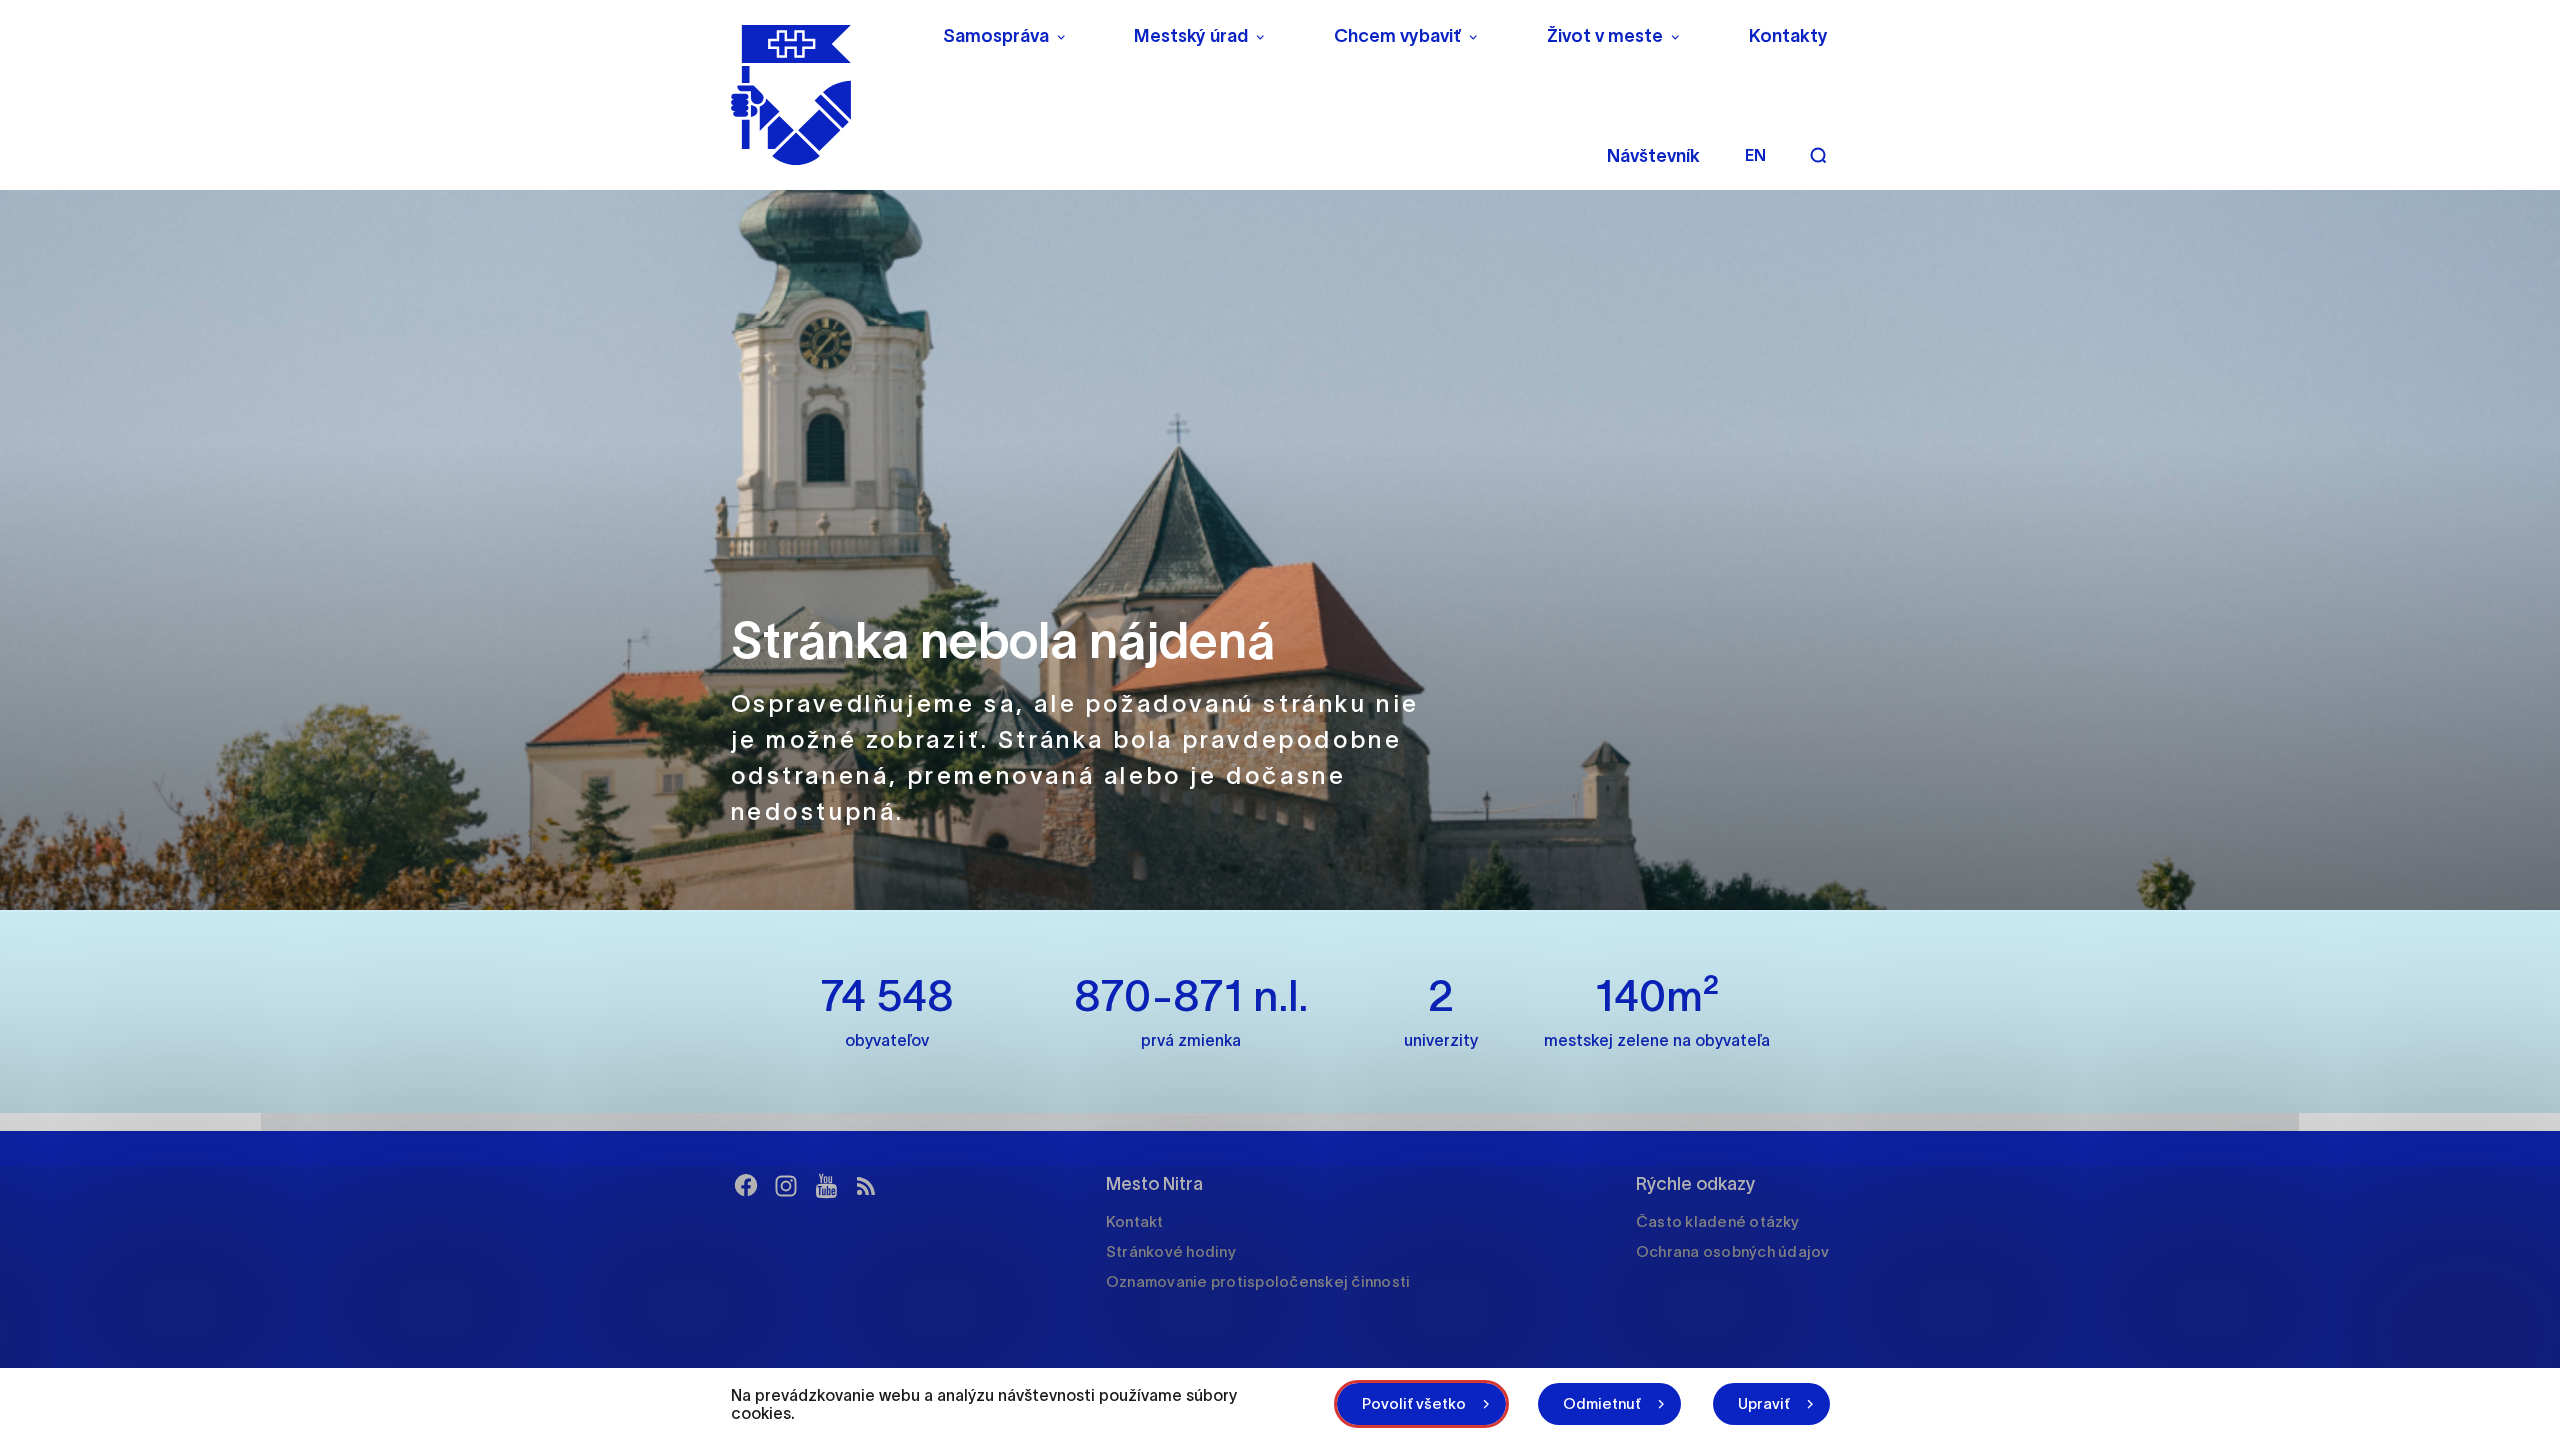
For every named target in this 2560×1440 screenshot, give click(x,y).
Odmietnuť (1602, 1403)
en (1755, 155)
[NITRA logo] (823, 95)
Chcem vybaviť (1397, 36)
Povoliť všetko (1414, 1403)
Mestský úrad (1191, 36)
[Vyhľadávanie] (1818, 155)
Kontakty (1788, 36)
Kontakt (1135, 1221)
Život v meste (1605, 36)
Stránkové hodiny (1171, 1251)
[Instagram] (786, 1186)
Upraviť (1764, 1403)
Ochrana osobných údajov (1733, 1251)
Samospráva (996, 36)
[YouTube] (826, 1186)
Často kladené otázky (1717, 1221)
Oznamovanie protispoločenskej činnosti (1258, 1281)
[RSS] (866, 1186)
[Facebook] (746, 1186)
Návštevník (1653, 156)
